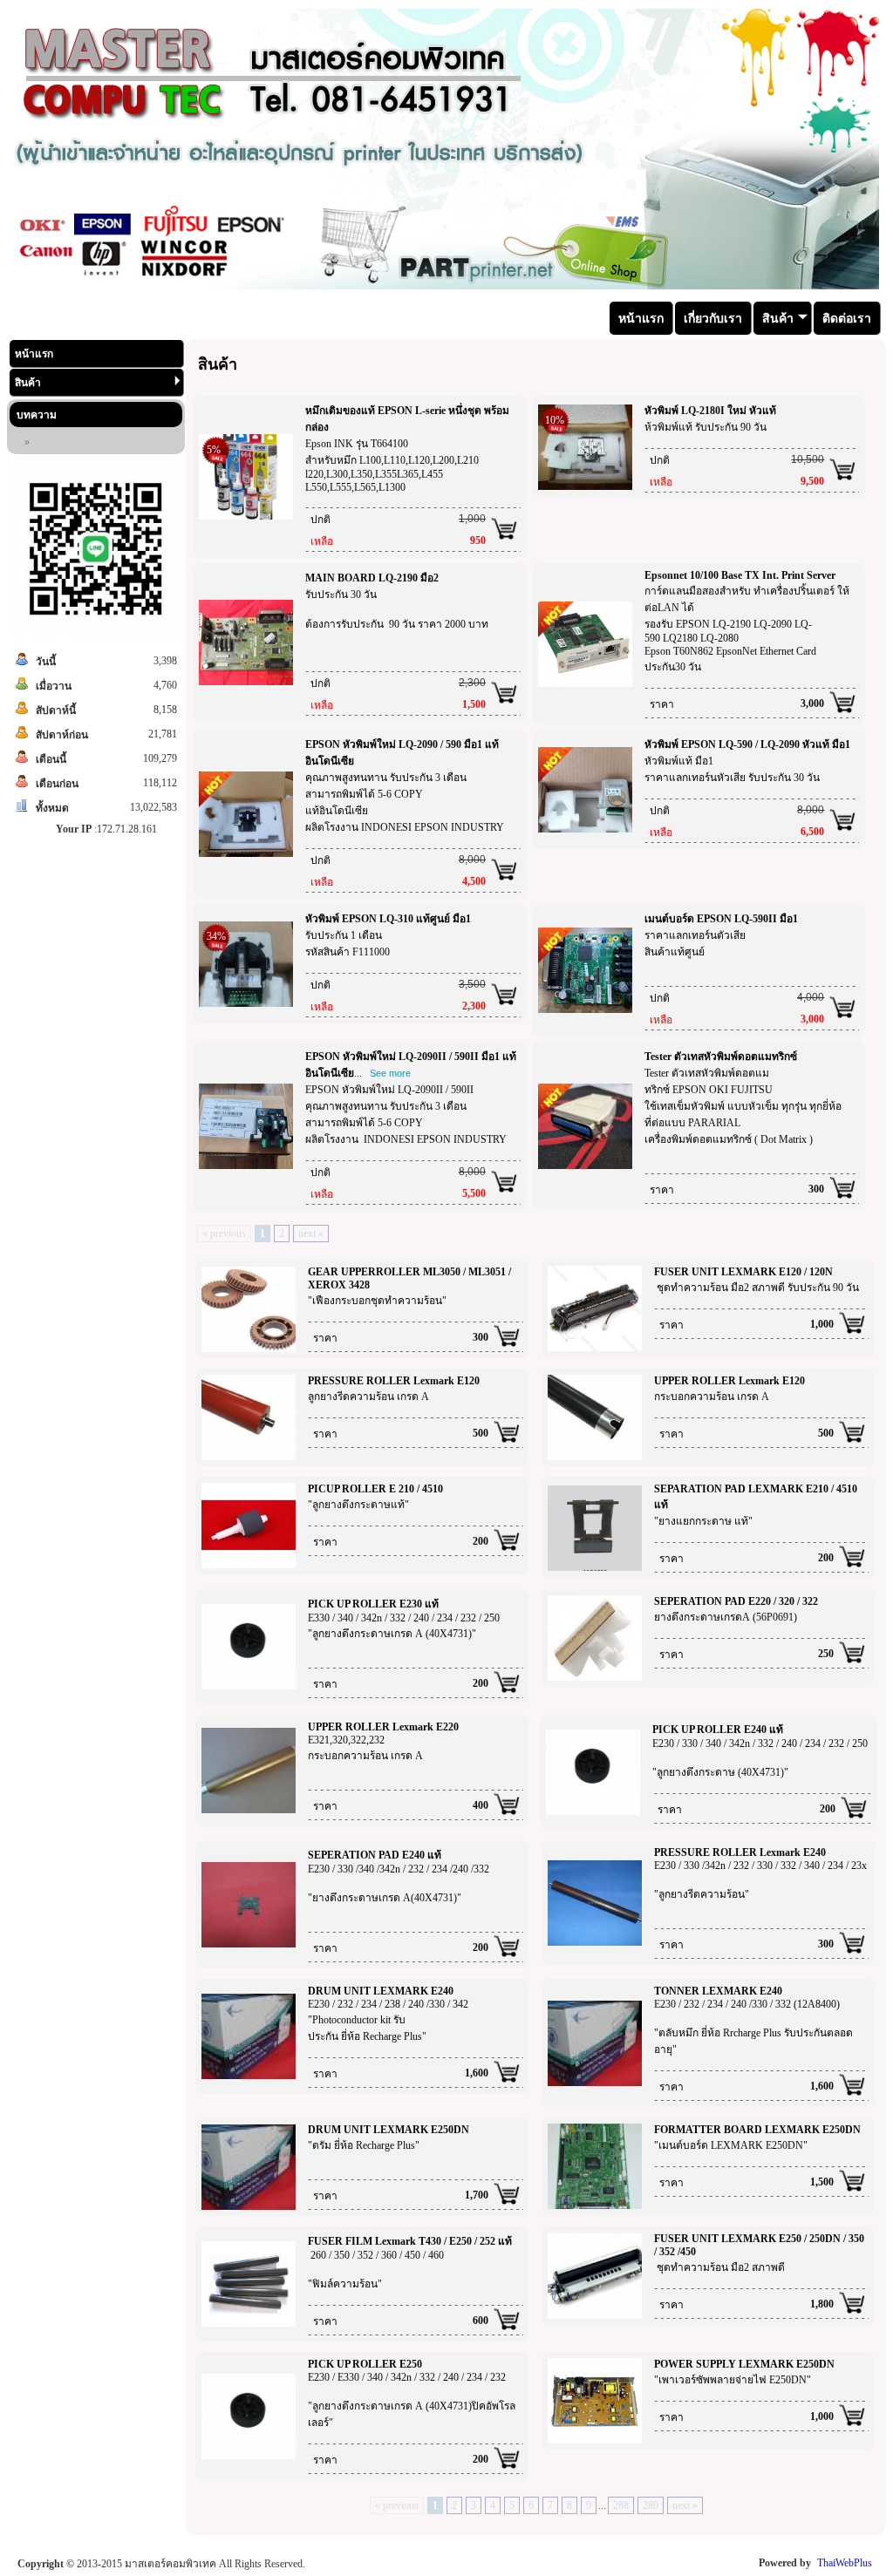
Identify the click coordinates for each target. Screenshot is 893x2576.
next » (311, 1234)
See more (390, 1073)
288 (621, 2505)
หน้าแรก (34, 354)
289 (651, 2505)
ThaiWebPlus (845, 2563)
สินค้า (28, 383)
